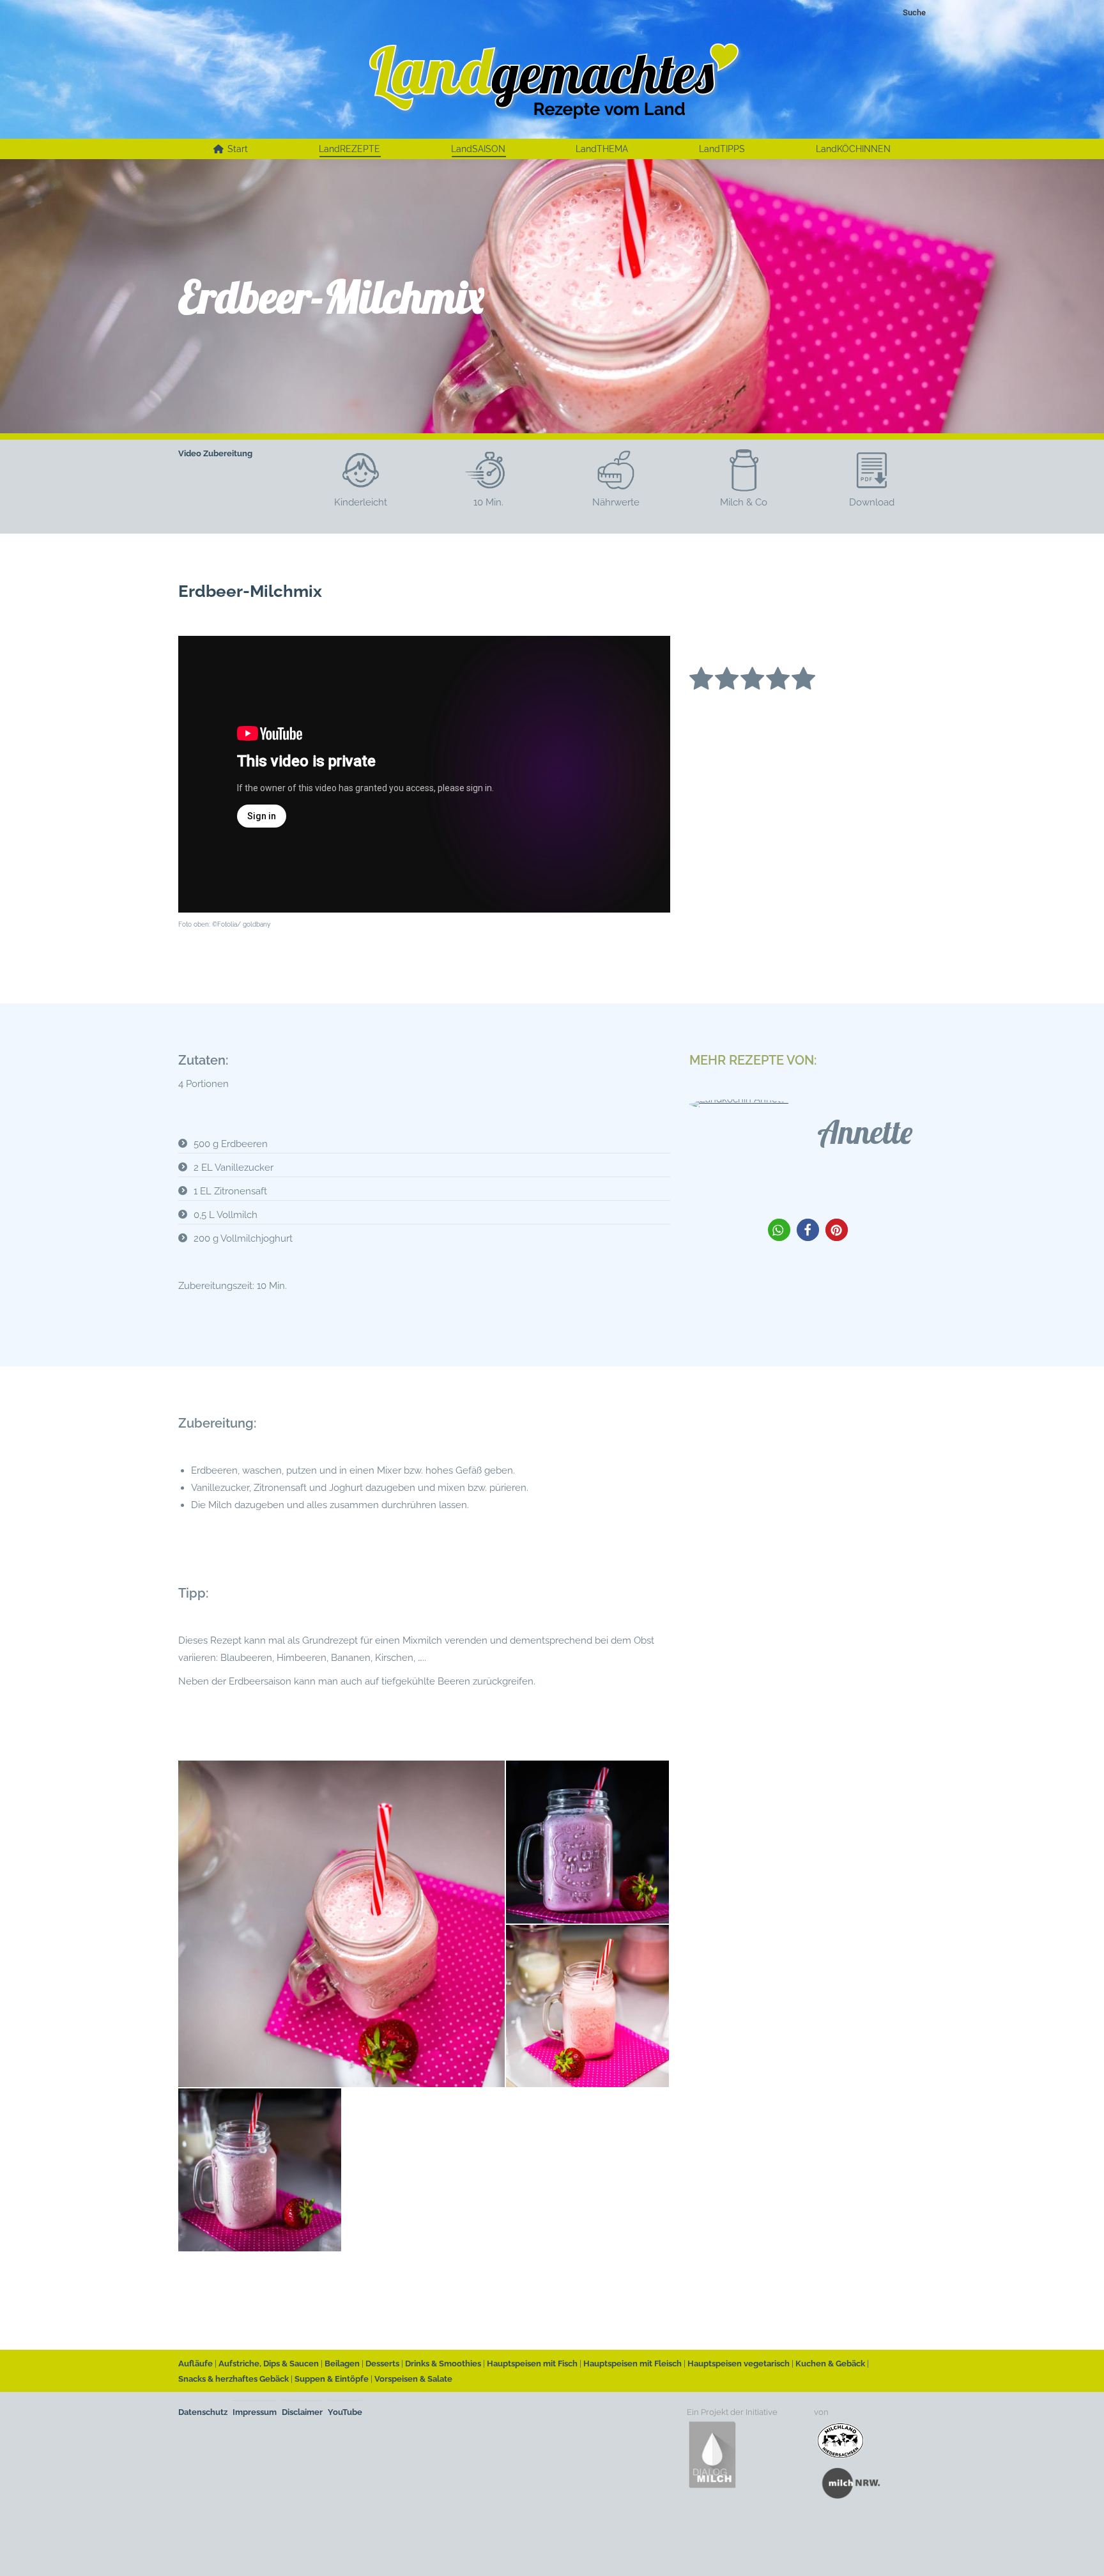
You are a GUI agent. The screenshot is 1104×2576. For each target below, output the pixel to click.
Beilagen (342, 2364)
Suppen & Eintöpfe (332, 2379)
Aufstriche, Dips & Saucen (269, 2364)
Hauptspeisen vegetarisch (739, 2364)
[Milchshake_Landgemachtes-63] (260, 2171)
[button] (779, 1230)
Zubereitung (228, 453)
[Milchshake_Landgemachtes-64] (588, 2007)
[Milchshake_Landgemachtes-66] (342, 1924)
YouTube (345, 2412)
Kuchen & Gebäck (830, 2364)
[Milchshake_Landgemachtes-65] (588, 1843)
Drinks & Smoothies (443, 2364)
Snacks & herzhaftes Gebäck (234, 2379)
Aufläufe (195, 2364)
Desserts (382, 2364)
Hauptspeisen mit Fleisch (632, 2364)
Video (190, 453)
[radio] (701, 681)
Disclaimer (302, 2412)
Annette (865, 1132)
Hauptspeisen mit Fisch (532, 2364)
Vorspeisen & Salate (413, 2379)
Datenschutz (203, 2412)
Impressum (255, 2412)
